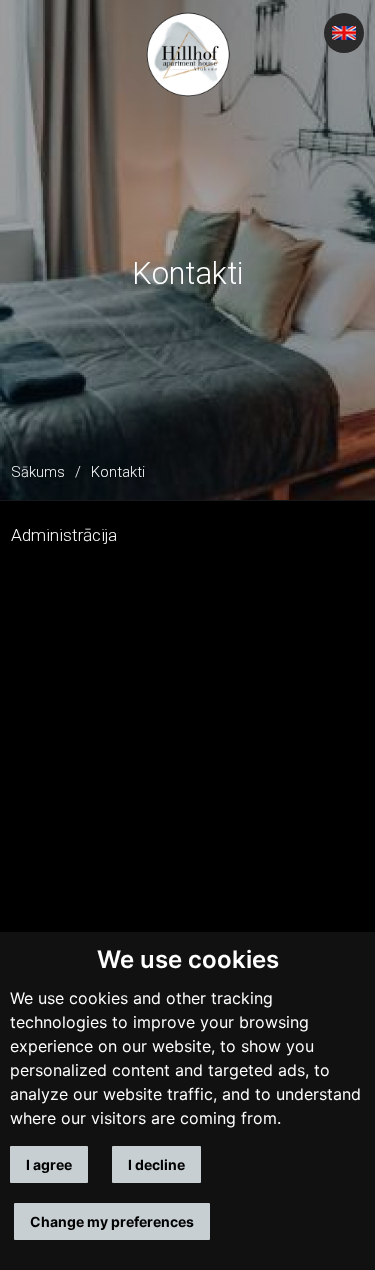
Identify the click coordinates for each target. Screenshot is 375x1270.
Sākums (38, 472)
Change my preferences (112, 1221)
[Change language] (344, 33)
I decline (156, 1164)
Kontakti (118, 472)
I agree (49, 1164)
